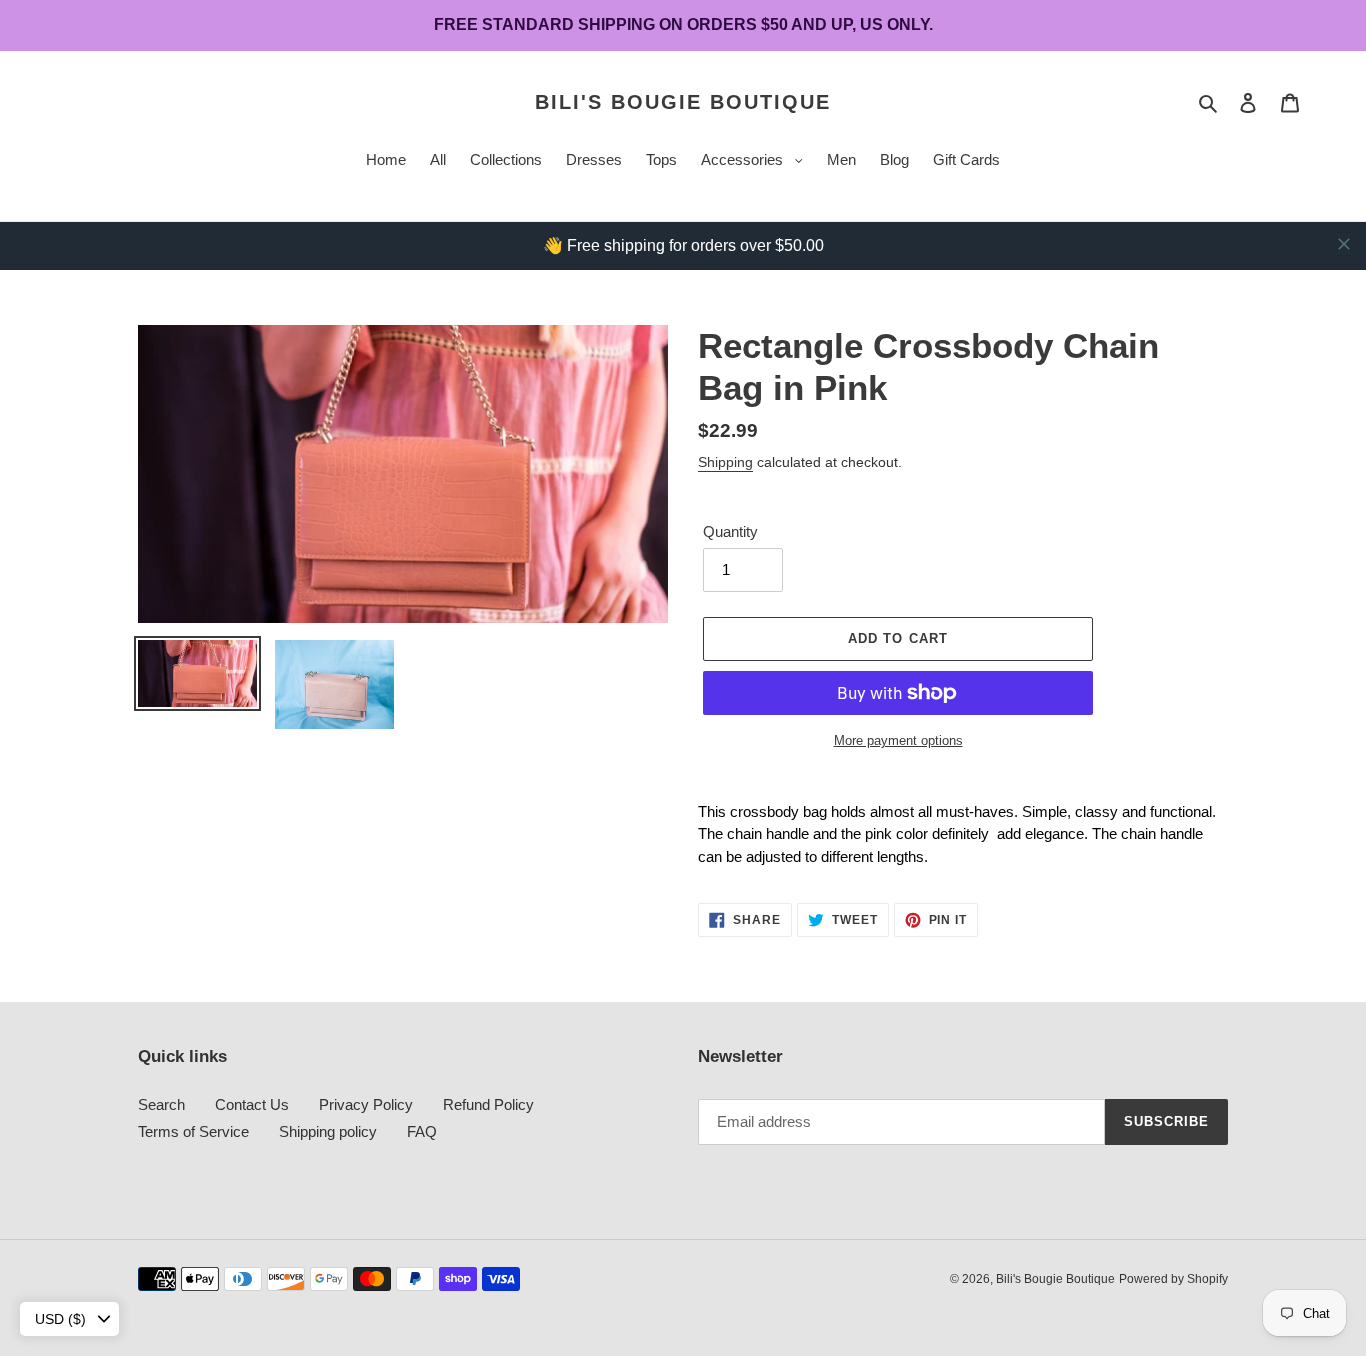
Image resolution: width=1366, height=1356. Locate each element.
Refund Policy (488, 1104)
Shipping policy (328, 1131)
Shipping (725, 462)
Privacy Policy (366, 1104)
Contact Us (252, 1104)
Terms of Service (193, 1131)
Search (161, 1104)
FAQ (422, 1131)
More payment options (898, 740)
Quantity (730, 531)
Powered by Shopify (1173, 1279)
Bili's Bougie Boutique (683, 102)
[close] (1344, 244)
